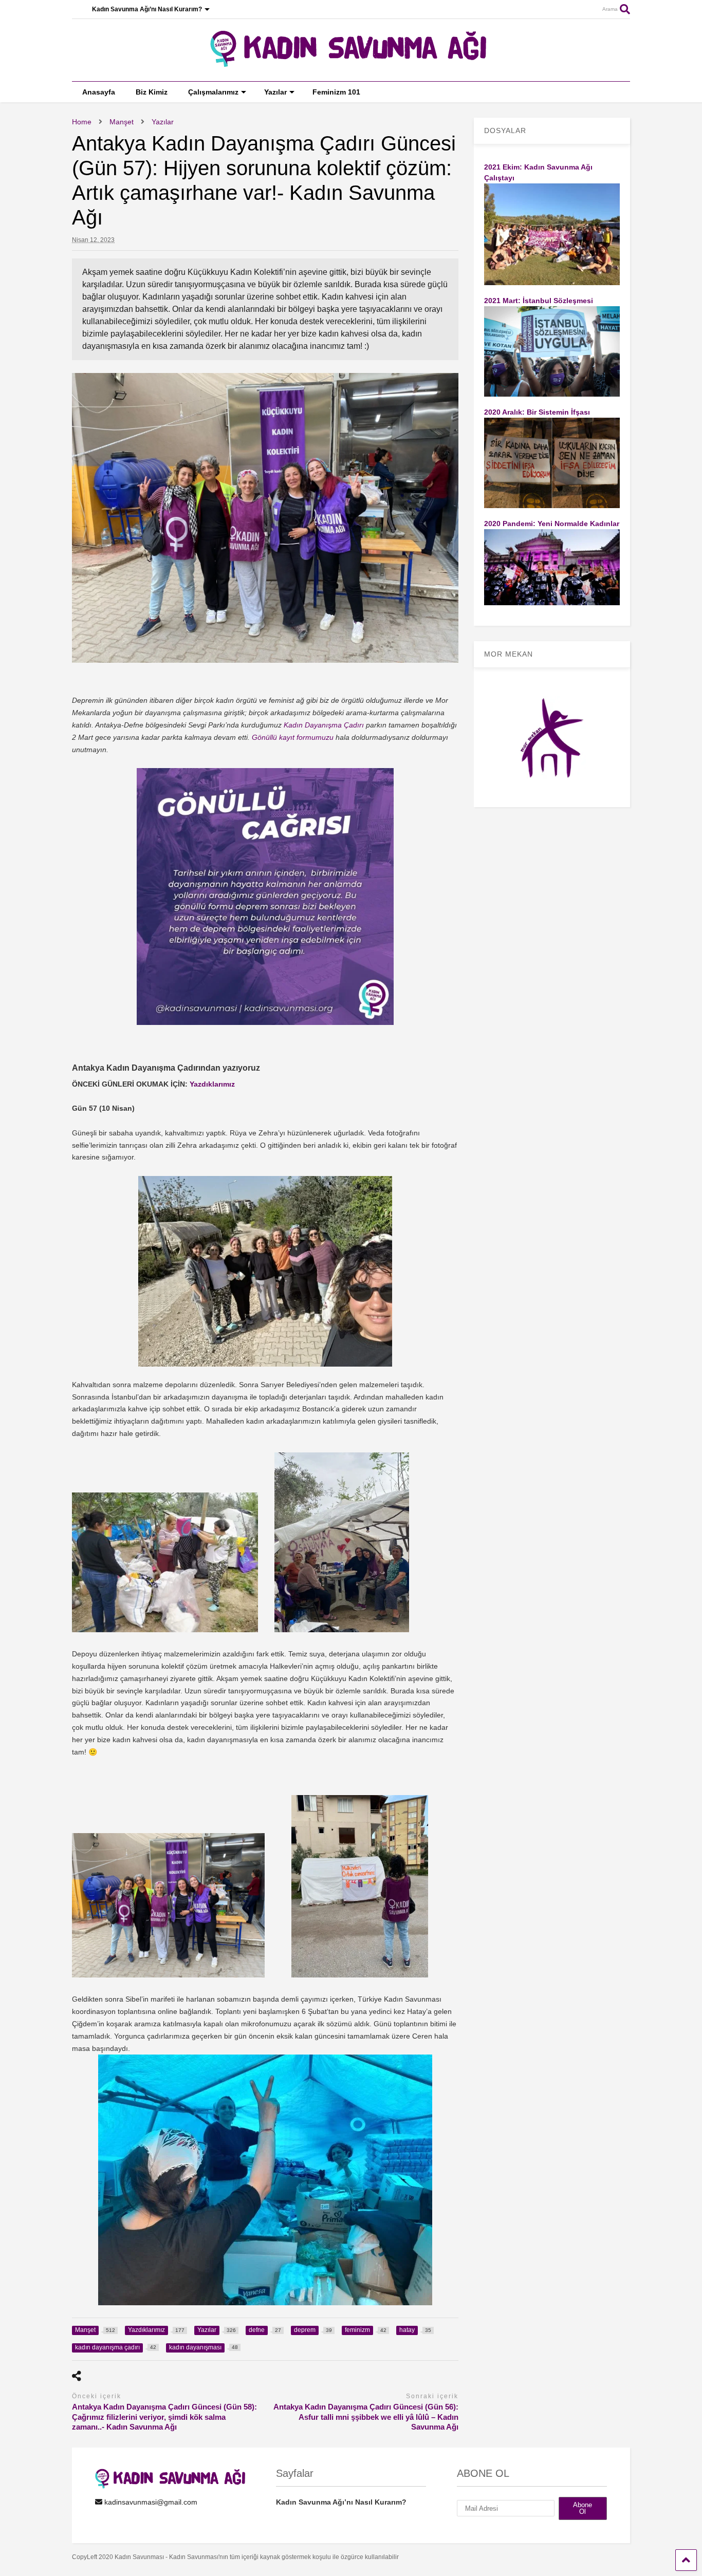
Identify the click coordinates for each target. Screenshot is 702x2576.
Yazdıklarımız (212, 1084)
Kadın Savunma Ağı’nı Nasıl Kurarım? (147, 9)
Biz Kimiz (152, 92)
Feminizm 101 (336, 92)
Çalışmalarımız (213, 92)
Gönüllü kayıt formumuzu (293, 737)
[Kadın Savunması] (351, 63)
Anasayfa (99, 92)
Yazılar (275, 92)
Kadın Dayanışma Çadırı (324, 725)
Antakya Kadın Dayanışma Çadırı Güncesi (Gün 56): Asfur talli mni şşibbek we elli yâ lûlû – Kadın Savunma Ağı (366, 2417)
